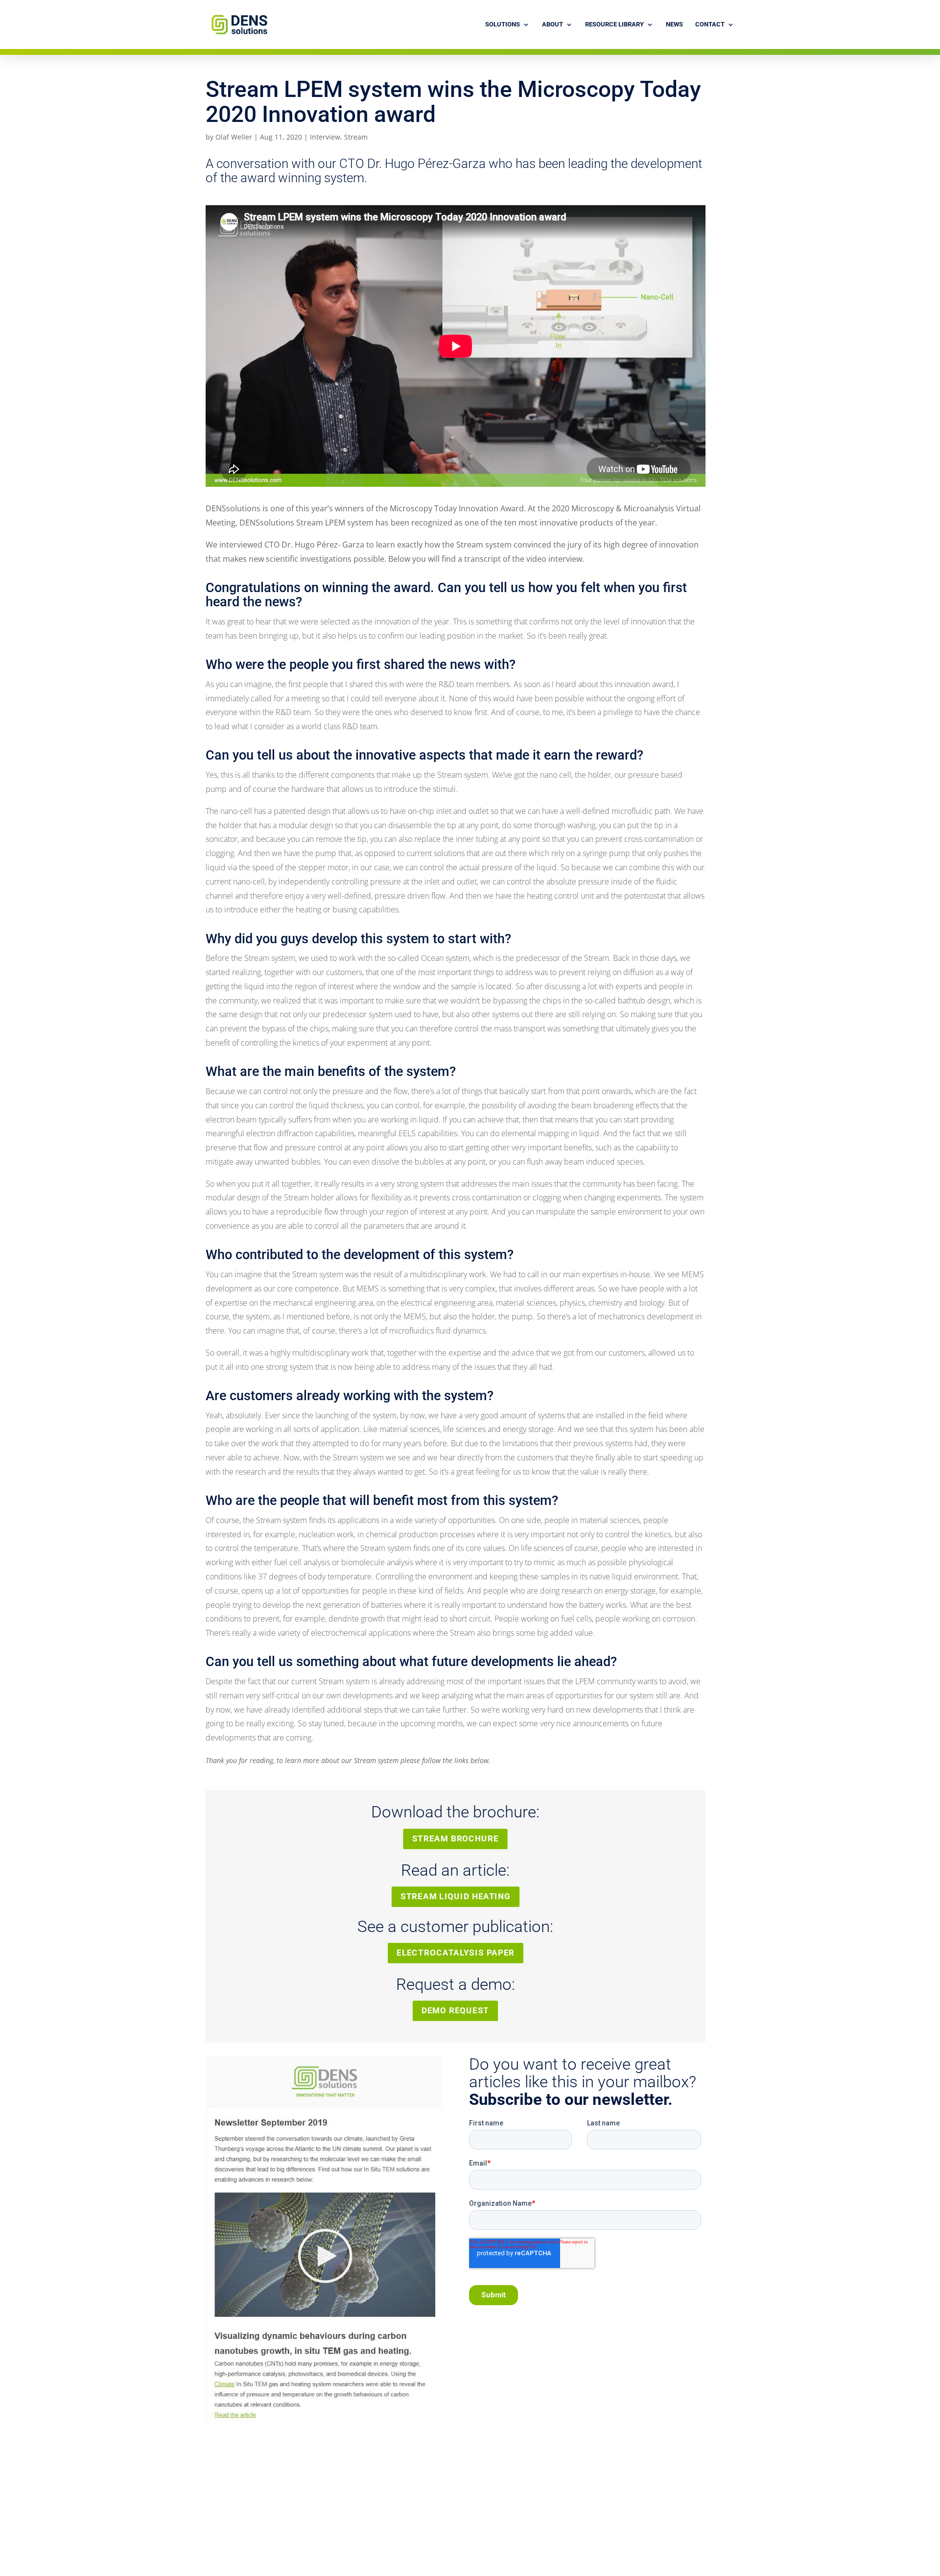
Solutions (503, 24)
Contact (710, 24)
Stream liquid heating (456, 1897)
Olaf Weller (234, 137)
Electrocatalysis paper (456, 1953)
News (674, 24)
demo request (455, 2011)
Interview (325, 137)
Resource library (614, 24)
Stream (356, 137)
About (552, 24)
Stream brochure (456, 1838)
